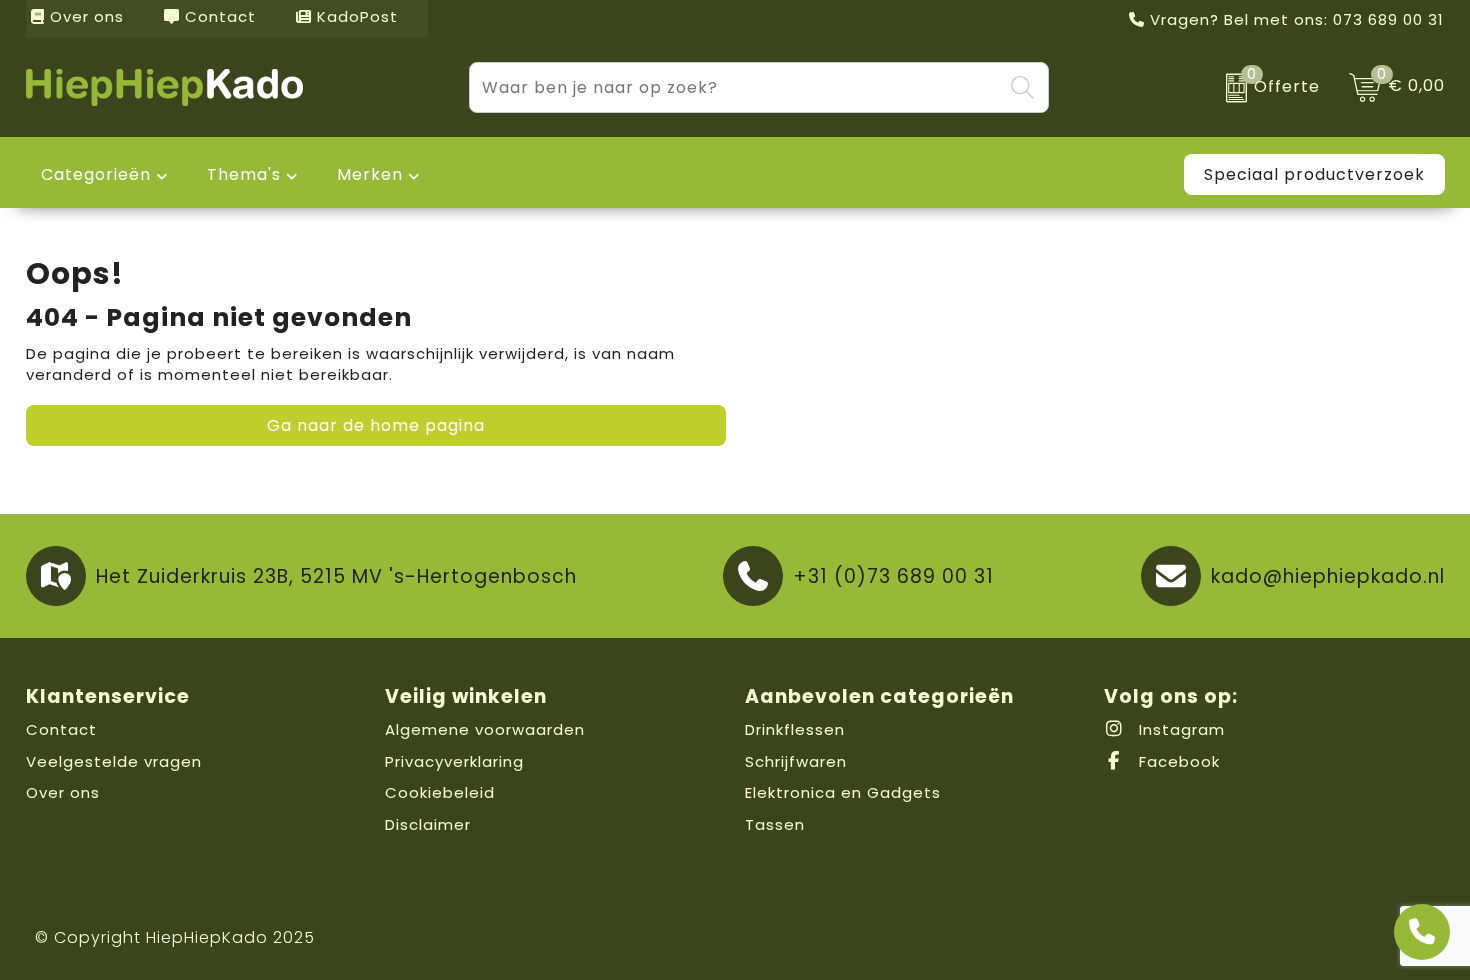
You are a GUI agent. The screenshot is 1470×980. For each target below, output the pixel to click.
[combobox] (736, 87)
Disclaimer (428, 824)
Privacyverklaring (454, 761)
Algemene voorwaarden (485, 729)
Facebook (1177, 761)
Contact (218, 16)
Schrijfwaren (796, 761)
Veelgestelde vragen (114, 761)
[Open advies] (1422, 932)
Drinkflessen (795, 729)
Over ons (84, 16)
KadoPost (355, 16)
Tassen (775, 824)
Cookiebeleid (440, 792)
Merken (370, 174)
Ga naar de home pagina (376, 425)
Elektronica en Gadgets (843, 792)
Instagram (1179, 729)
